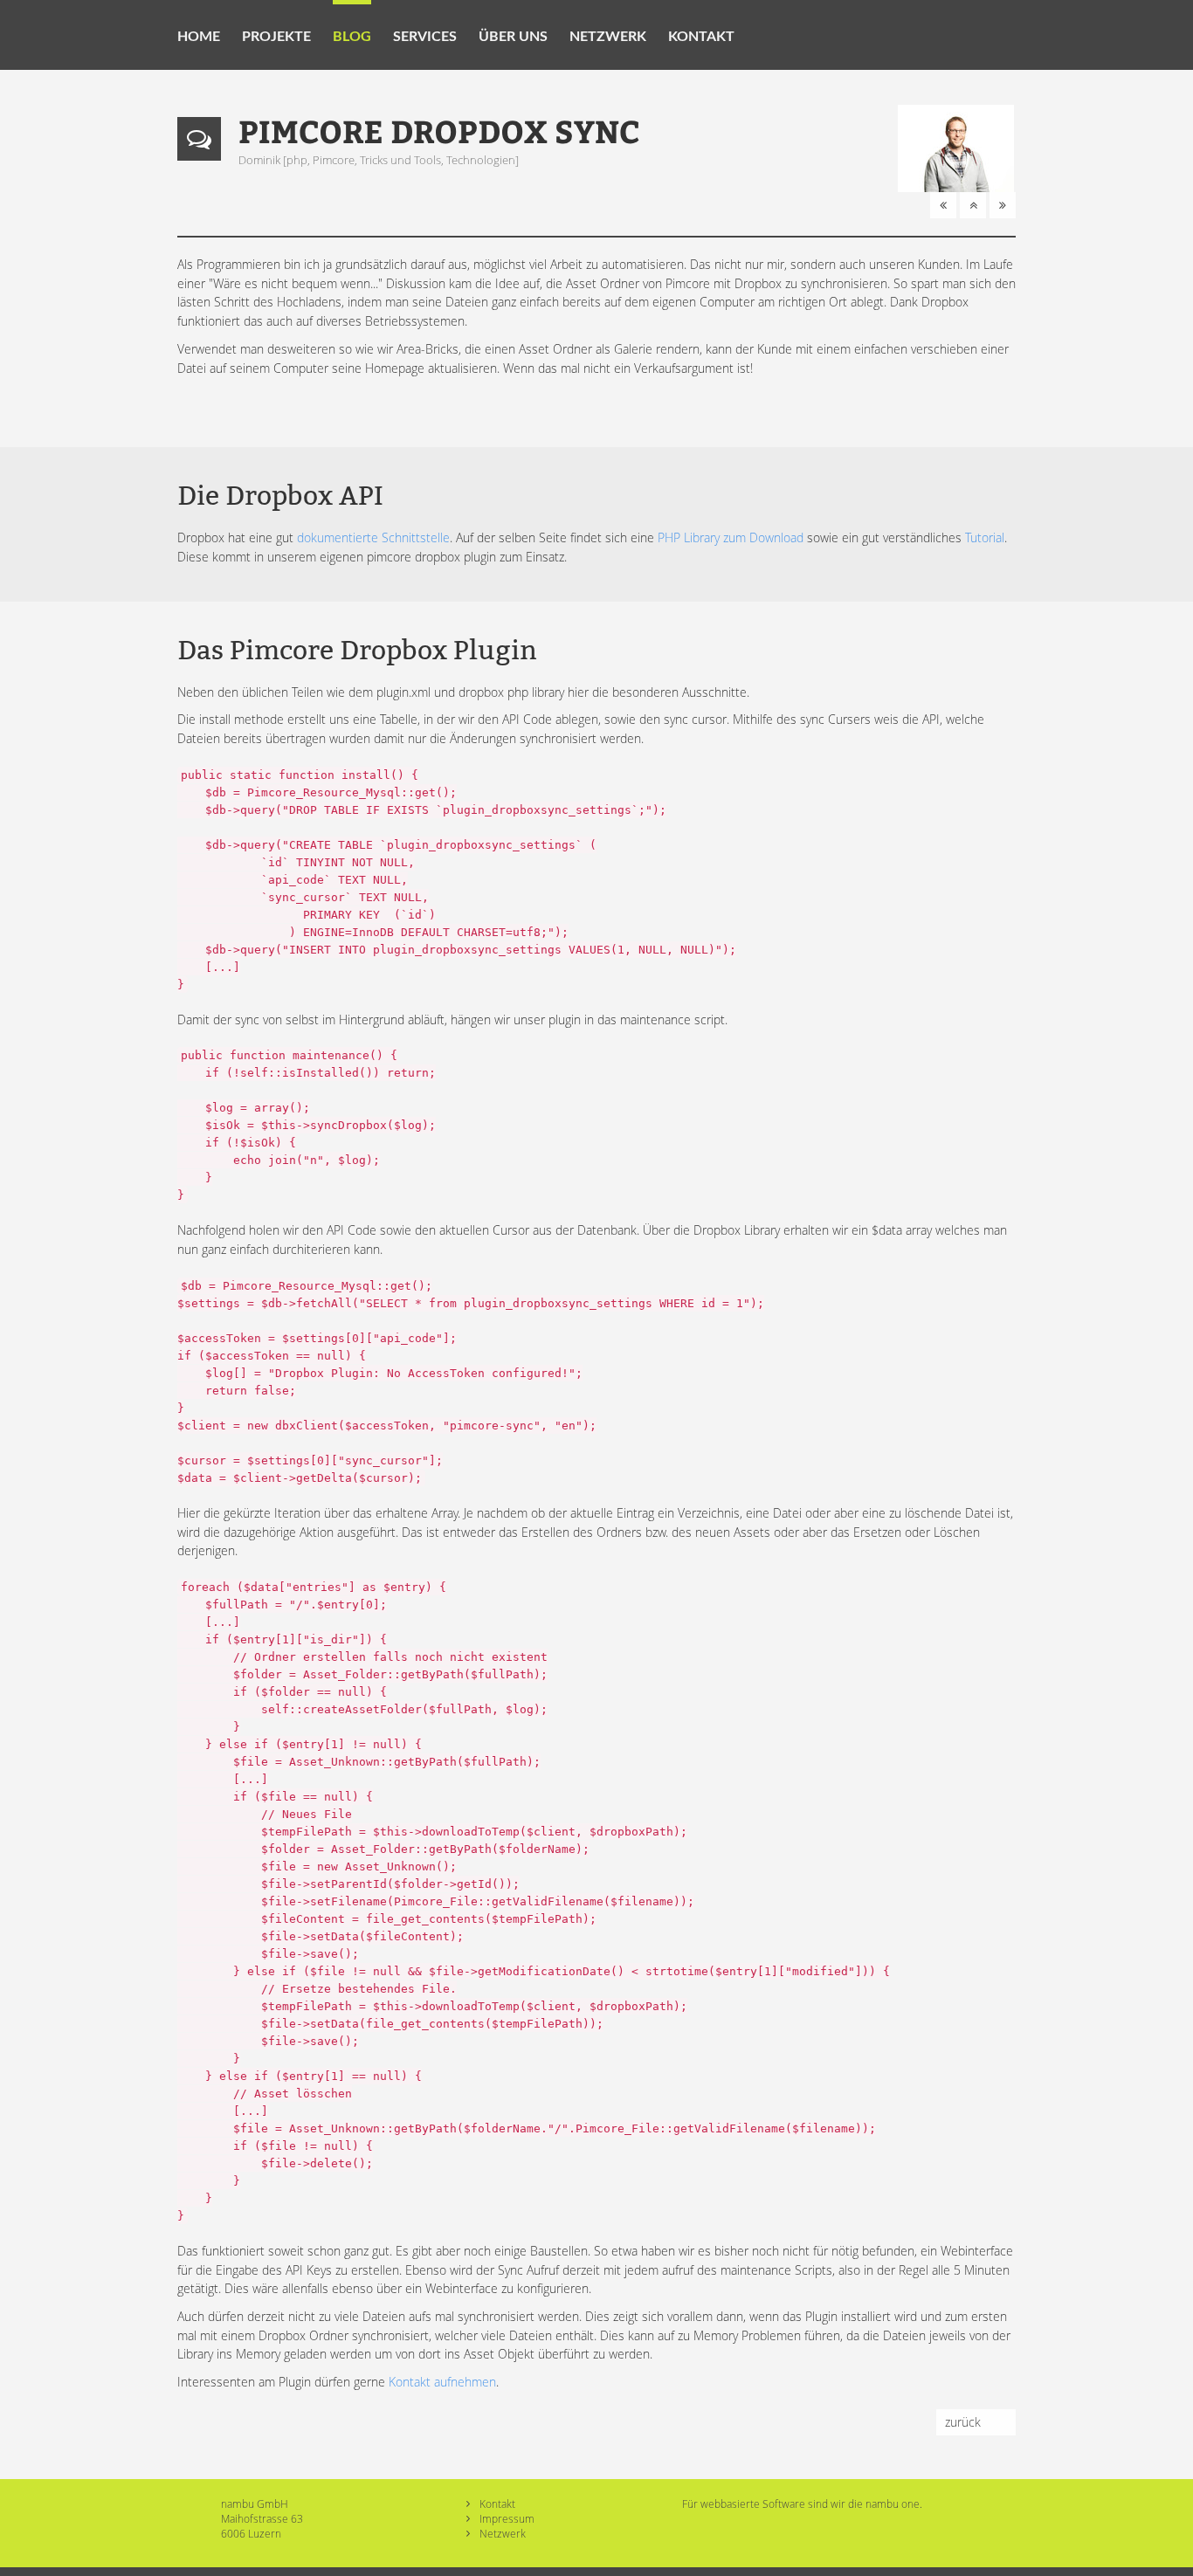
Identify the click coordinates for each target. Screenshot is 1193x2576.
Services (425, 37)
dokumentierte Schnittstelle (373, 537)
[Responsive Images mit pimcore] (943, 205)
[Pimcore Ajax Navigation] (1003, 205)
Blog (352, 37)
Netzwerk (608, 37)
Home (199, 37)
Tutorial (985, 537)
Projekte (276, 37)
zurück (963, 2422)
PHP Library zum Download (731, 537)
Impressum (507, 2518)
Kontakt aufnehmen (442, 2382)
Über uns (513, 37)
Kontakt (701, 37)
